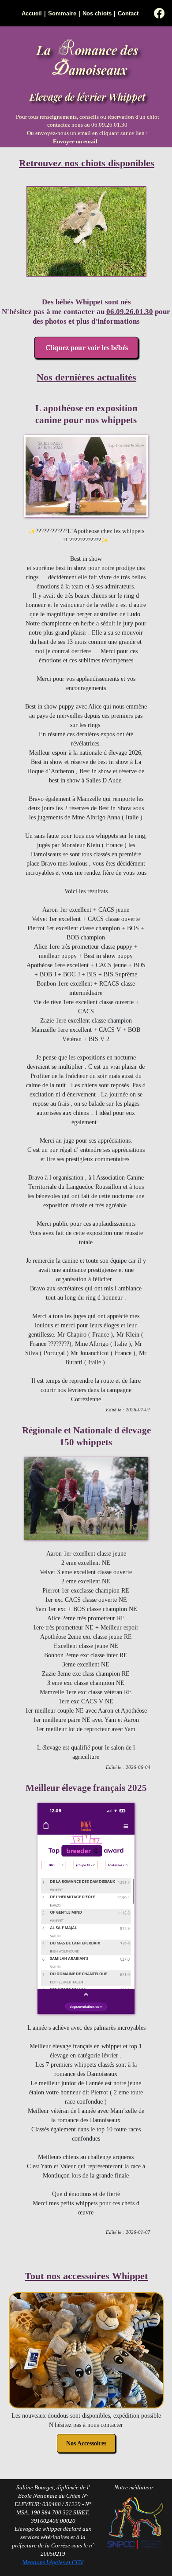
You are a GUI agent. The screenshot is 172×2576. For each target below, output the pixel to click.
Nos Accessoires (86, 2443)
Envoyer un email (75, 142)
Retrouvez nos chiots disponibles (87, 163)
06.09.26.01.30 (130, 312)
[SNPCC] (135, 2550)
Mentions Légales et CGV (53, 2562)
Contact (128, 14)
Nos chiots (97, 14)
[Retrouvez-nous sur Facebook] (159, 14)
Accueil (32, 14)
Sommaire (62, 14)
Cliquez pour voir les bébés (86, 348)
